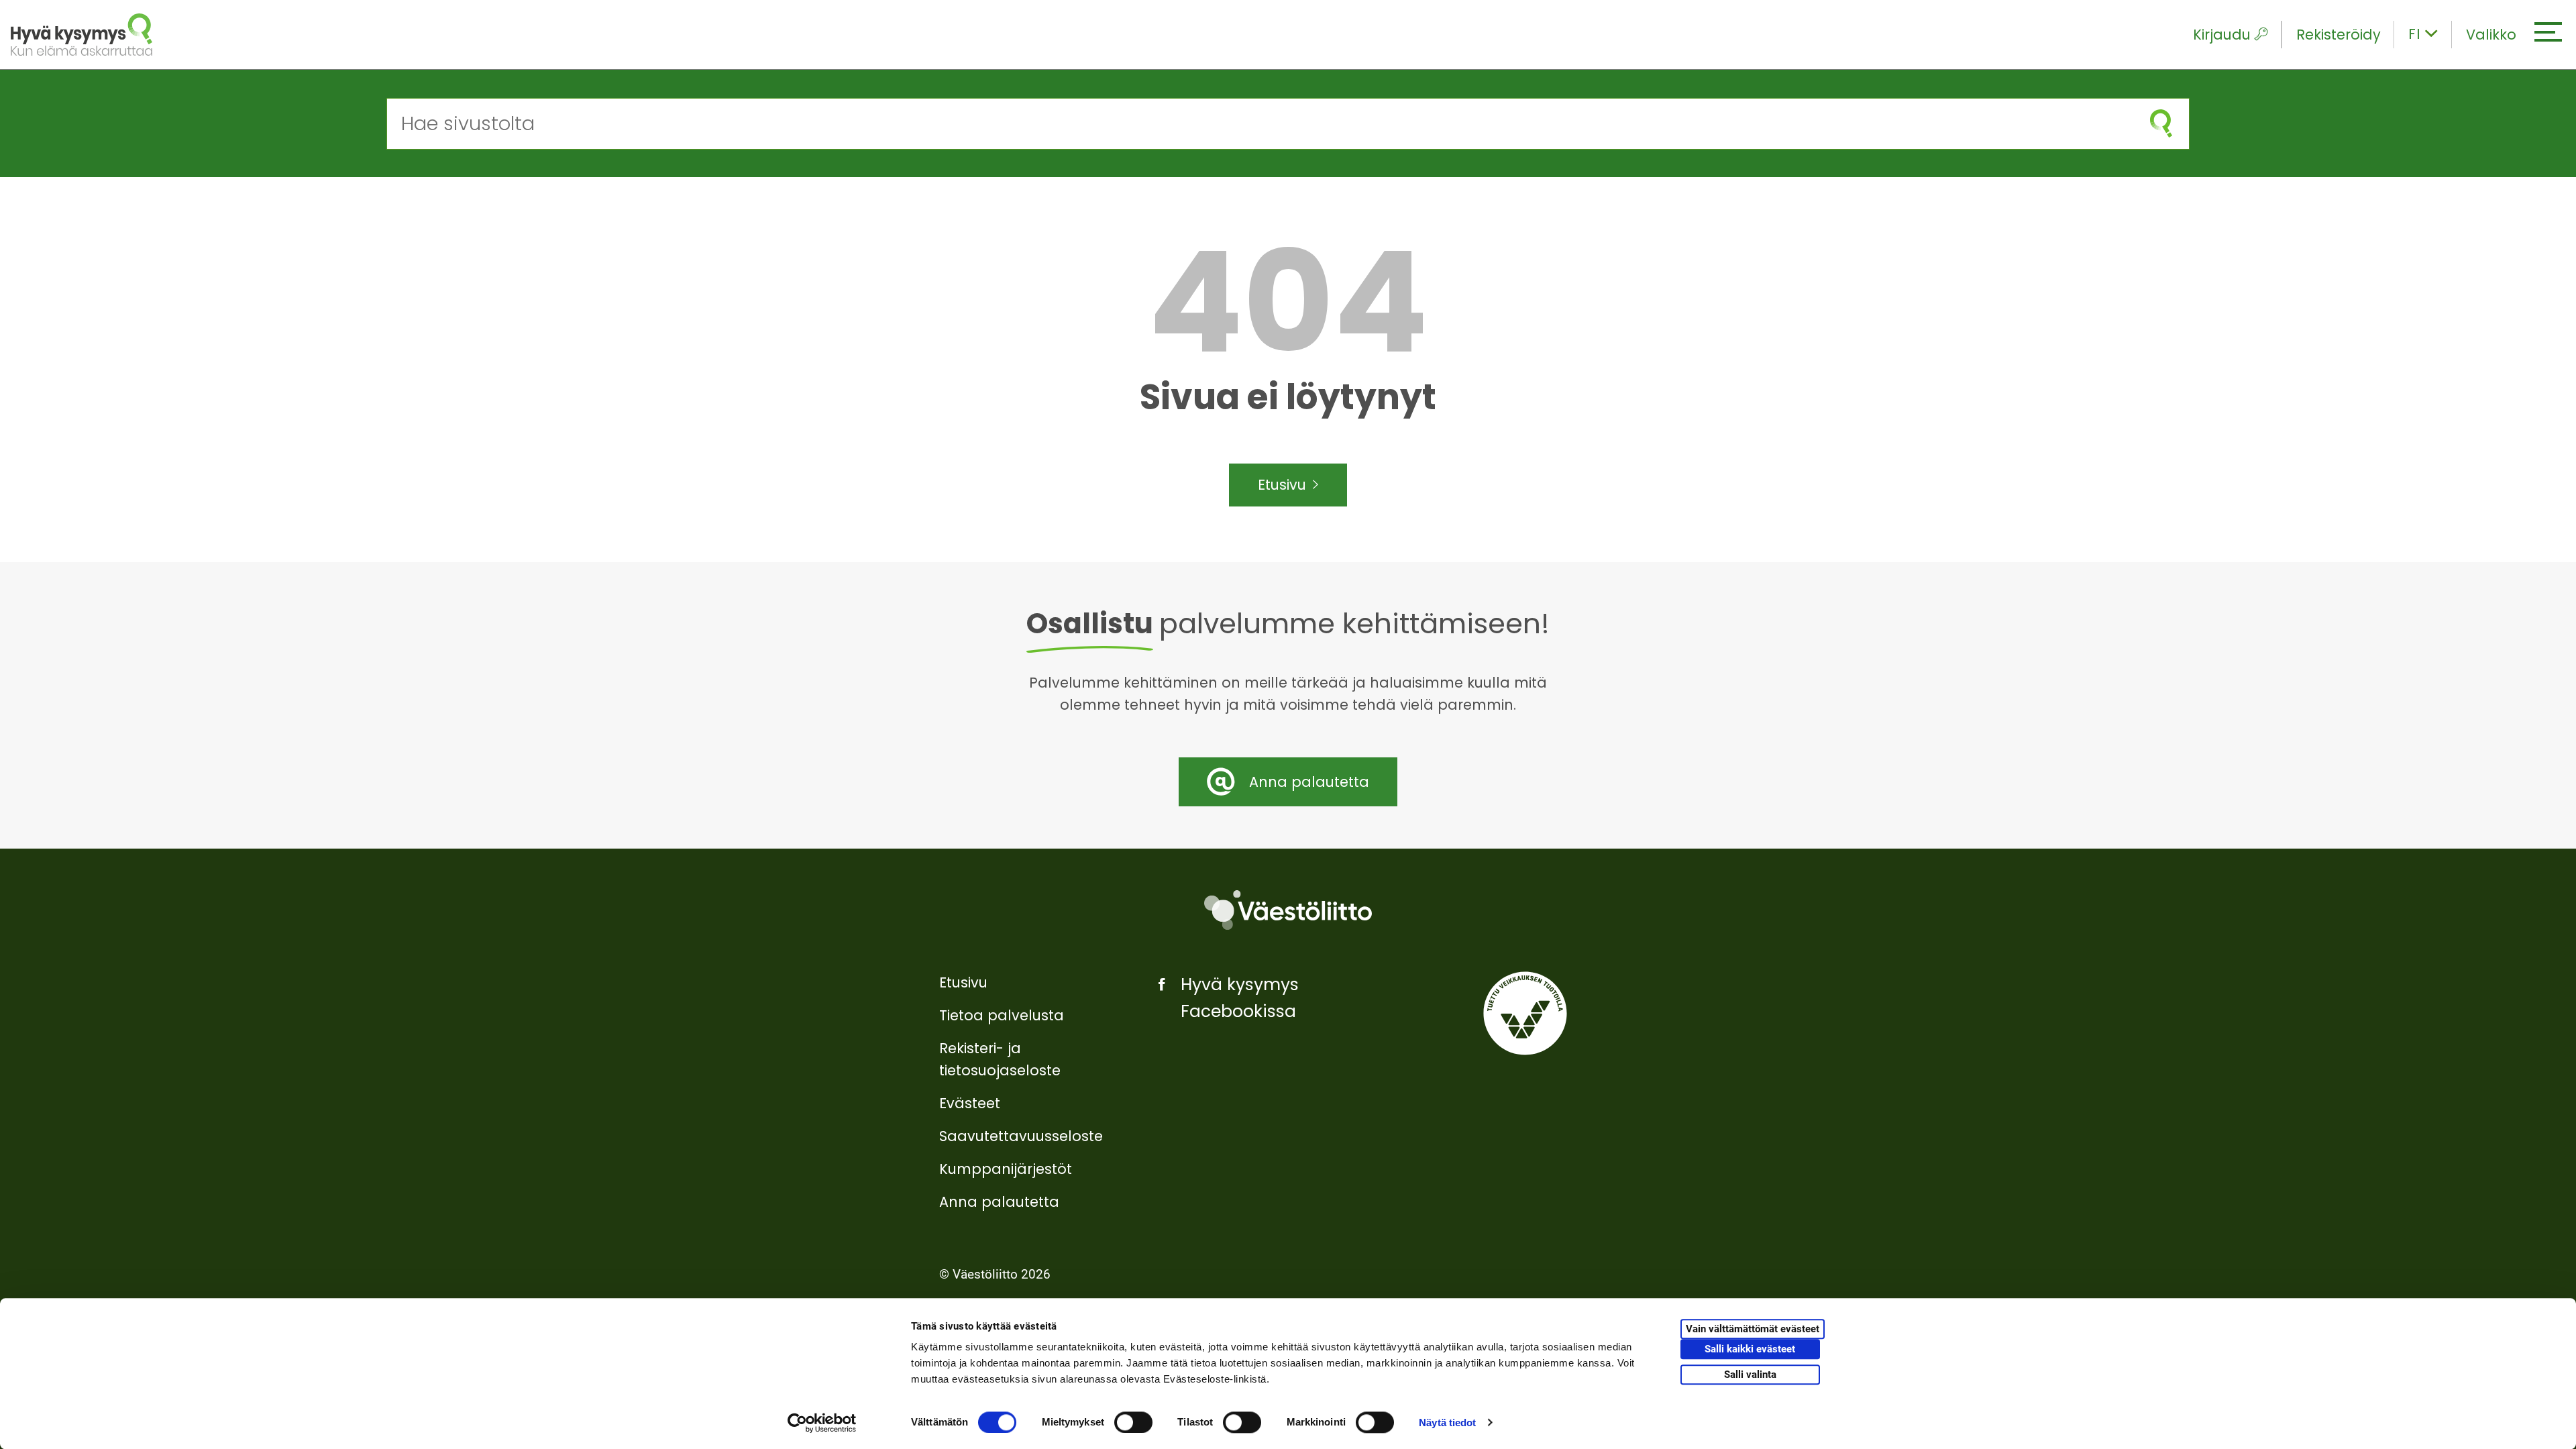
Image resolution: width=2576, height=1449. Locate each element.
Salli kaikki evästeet (1750, 1350)
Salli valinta (1750, 1375)
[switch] (1133, 1422)
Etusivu (1282, 485)
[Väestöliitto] (1288, 910)
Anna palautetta (999, 1202)
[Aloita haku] (2161, 124)
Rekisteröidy (2339, 35)
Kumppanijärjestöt (1006, 1169)
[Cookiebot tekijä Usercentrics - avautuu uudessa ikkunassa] (822, 1423)
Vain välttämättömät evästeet (1753, 1330)
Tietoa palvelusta (1002, 1015)
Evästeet (970, 1103)
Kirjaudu (2222, 35)
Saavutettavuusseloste (1021, 1136)
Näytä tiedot (1447, 1423)
